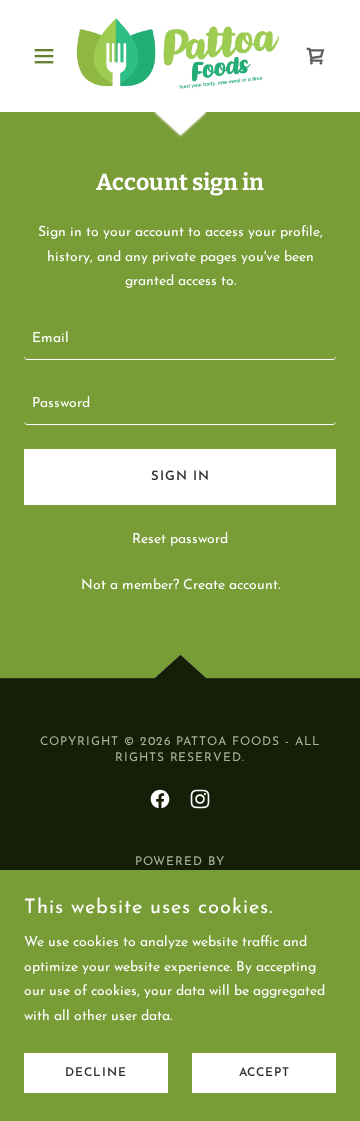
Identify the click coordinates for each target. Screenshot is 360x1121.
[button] (47, 56)
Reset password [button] (180, 539)
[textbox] (180, 339)
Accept (264, 1073)
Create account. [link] (231, 585)
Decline (96, 1073)
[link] (180, 56)
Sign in (180, 476)
